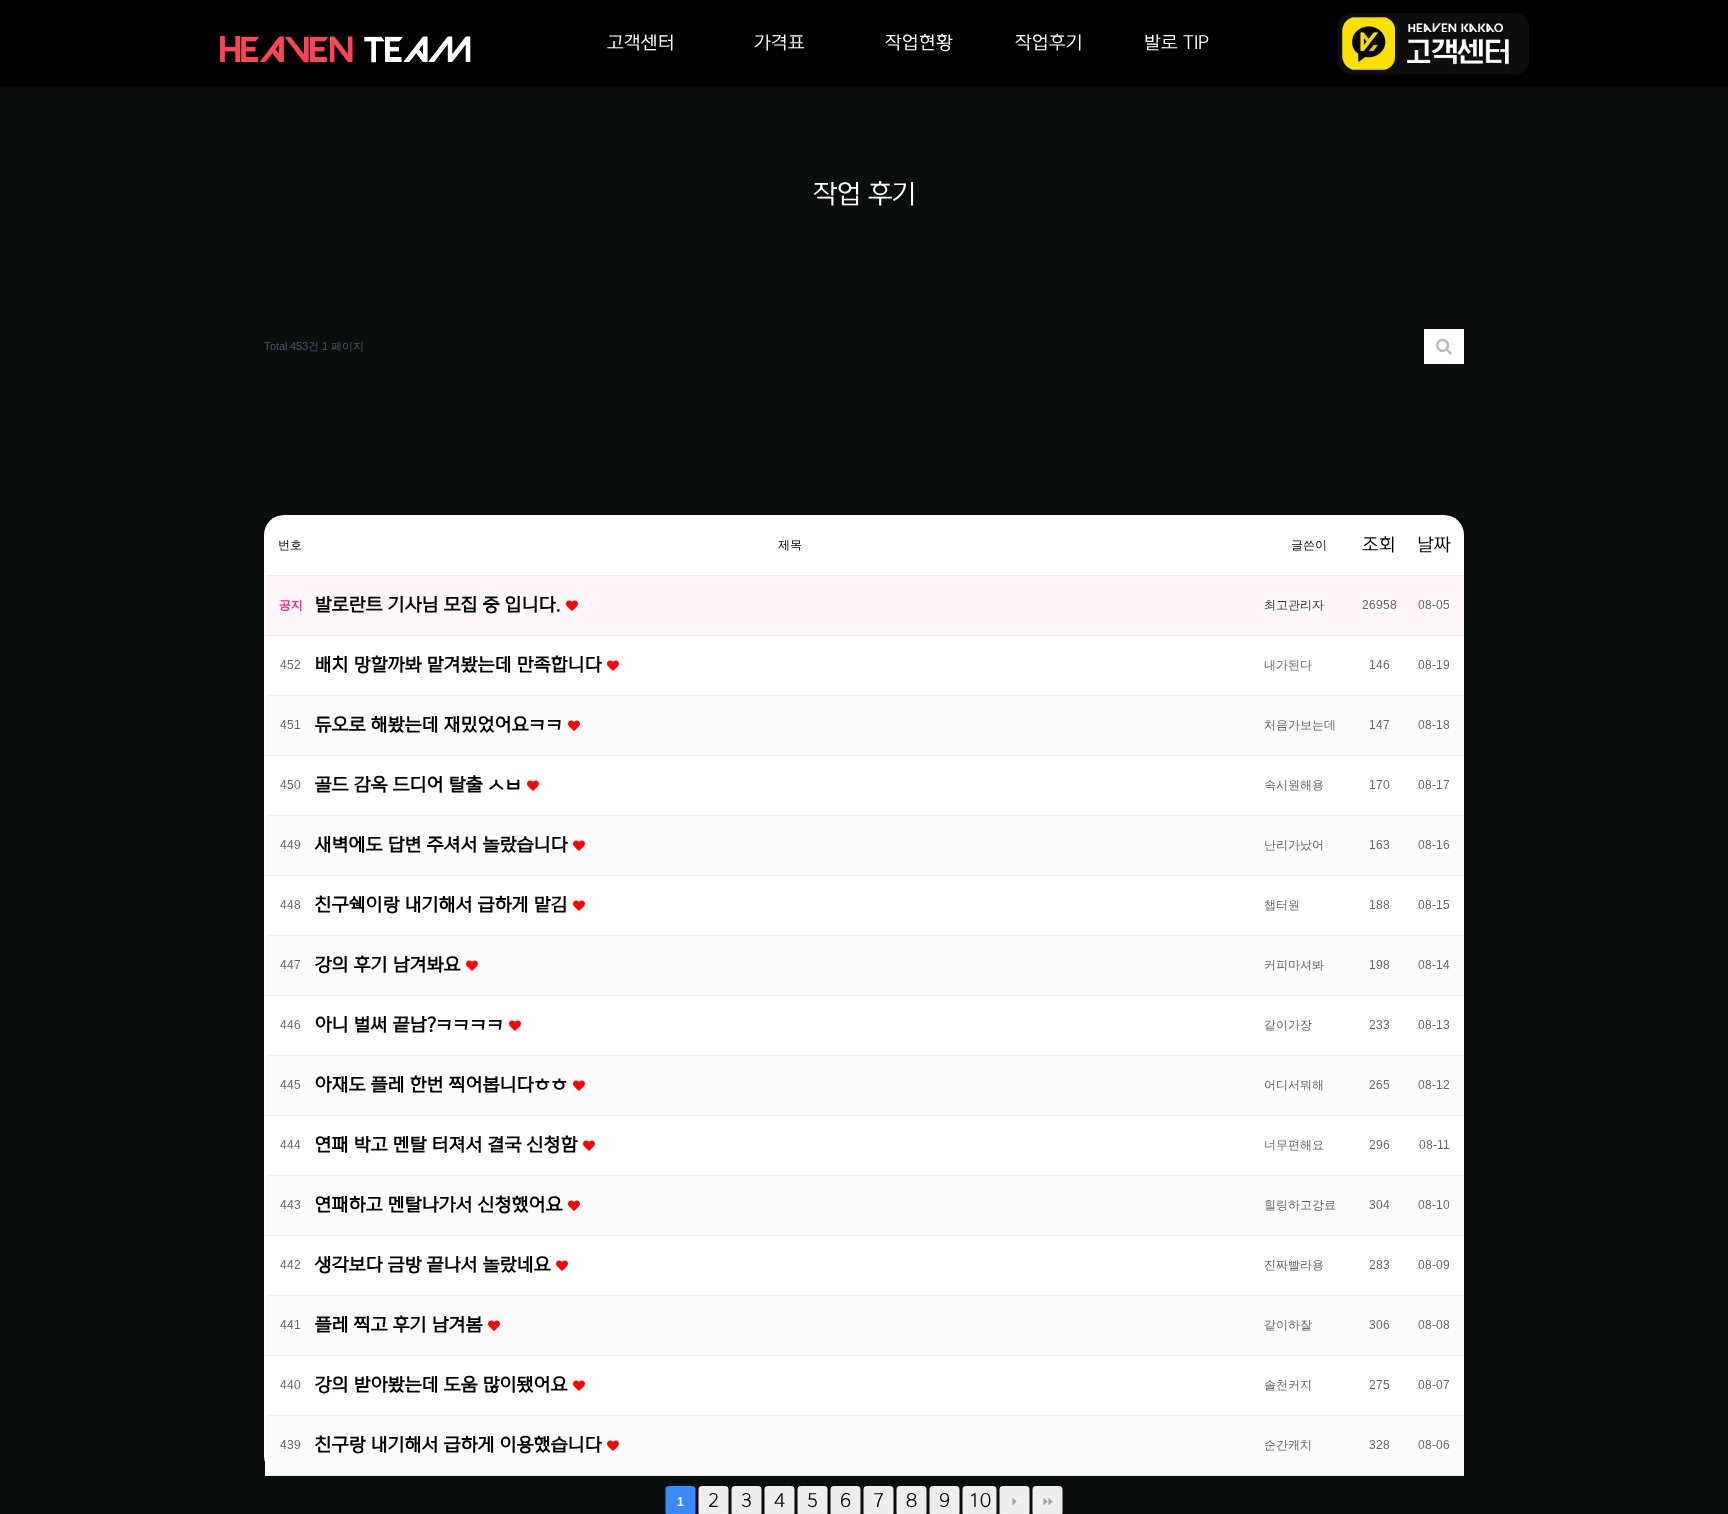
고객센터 (641, 43)
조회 (1379, 545)
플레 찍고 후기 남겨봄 (401, 1325)
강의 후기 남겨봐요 (390, 965)
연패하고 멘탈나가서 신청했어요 (441, 1205)
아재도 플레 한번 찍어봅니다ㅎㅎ (444, 1085)
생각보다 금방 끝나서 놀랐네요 (435, 1265)
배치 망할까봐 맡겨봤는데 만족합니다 (461, 665)
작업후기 (1049, 43)
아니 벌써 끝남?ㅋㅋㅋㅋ (412, 1025)
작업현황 (919, 43)
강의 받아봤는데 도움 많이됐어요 (444, 1385)
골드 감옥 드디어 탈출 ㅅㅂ (421, 785)
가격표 (779, 43)
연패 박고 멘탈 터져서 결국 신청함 (449, 1145)
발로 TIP (1176, 43)
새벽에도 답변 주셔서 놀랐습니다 (444, 845)
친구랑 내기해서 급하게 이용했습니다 (461, 1445)
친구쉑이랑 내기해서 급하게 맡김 (444, 905)
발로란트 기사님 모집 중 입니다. (440, 605)
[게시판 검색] (1444, 346)
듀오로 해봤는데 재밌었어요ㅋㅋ (441, 725)
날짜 (1434, 545)
